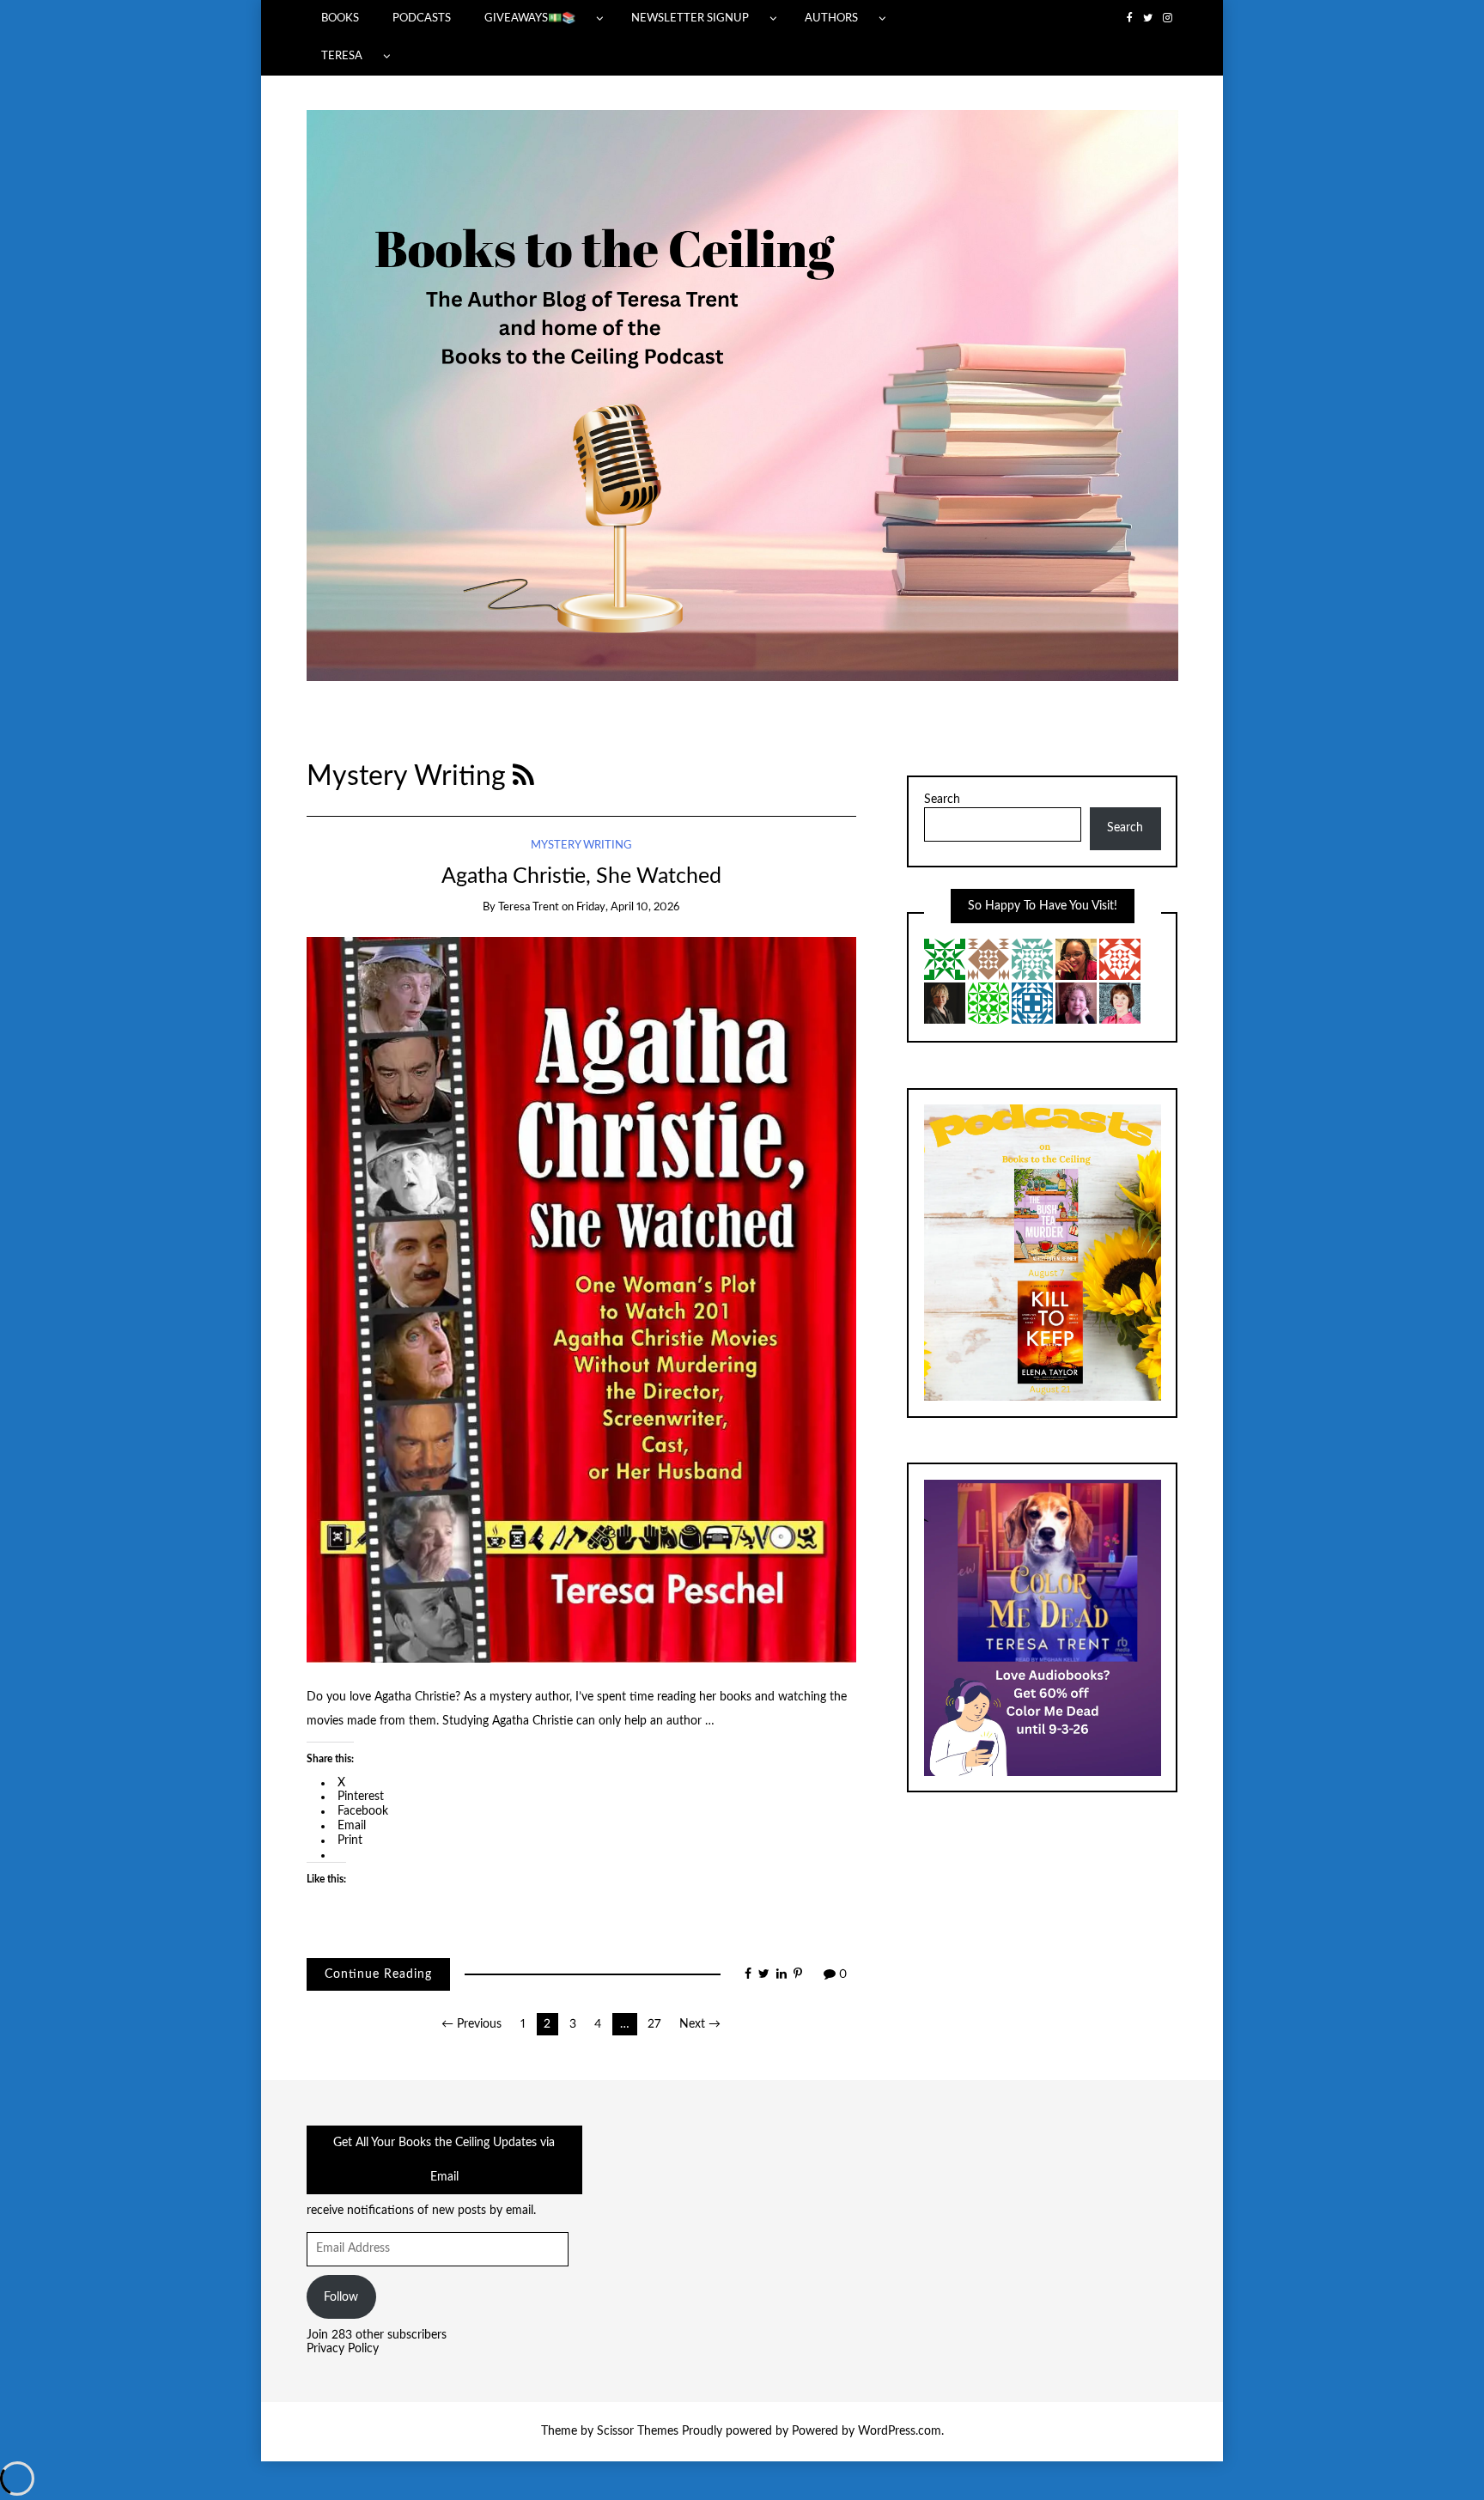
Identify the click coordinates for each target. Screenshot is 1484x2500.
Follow (341, 2297)
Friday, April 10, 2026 (628, 907)
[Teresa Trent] (1076, 1002)
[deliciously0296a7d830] (1120, 958)
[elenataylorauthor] (945, 1002)
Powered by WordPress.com (867, 2431)
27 (654, 2024)
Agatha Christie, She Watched (581, 876)
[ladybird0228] (988, 1002)
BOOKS (340, 18)
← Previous (471, 2024)
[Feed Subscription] (523, 777)
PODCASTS (422, 18)
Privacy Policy (343, 2349)
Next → (700, 2024)
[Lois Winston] (945, 958)
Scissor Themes (638, 2431)
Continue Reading (378, 1974)
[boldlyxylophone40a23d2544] (1032, 958)
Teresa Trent (529, 907)
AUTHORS (831, 18)
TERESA (342, 56)
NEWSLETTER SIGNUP (690, 18)
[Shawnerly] (1076, 958)
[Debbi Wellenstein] (1032, 1002)
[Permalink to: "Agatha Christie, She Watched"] (581, 1299)
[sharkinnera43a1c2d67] (988, 958)
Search (942, 800)
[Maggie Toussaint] (1120, 1002)
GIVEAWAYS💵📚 (530, 18)
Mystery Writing (581, 845)
